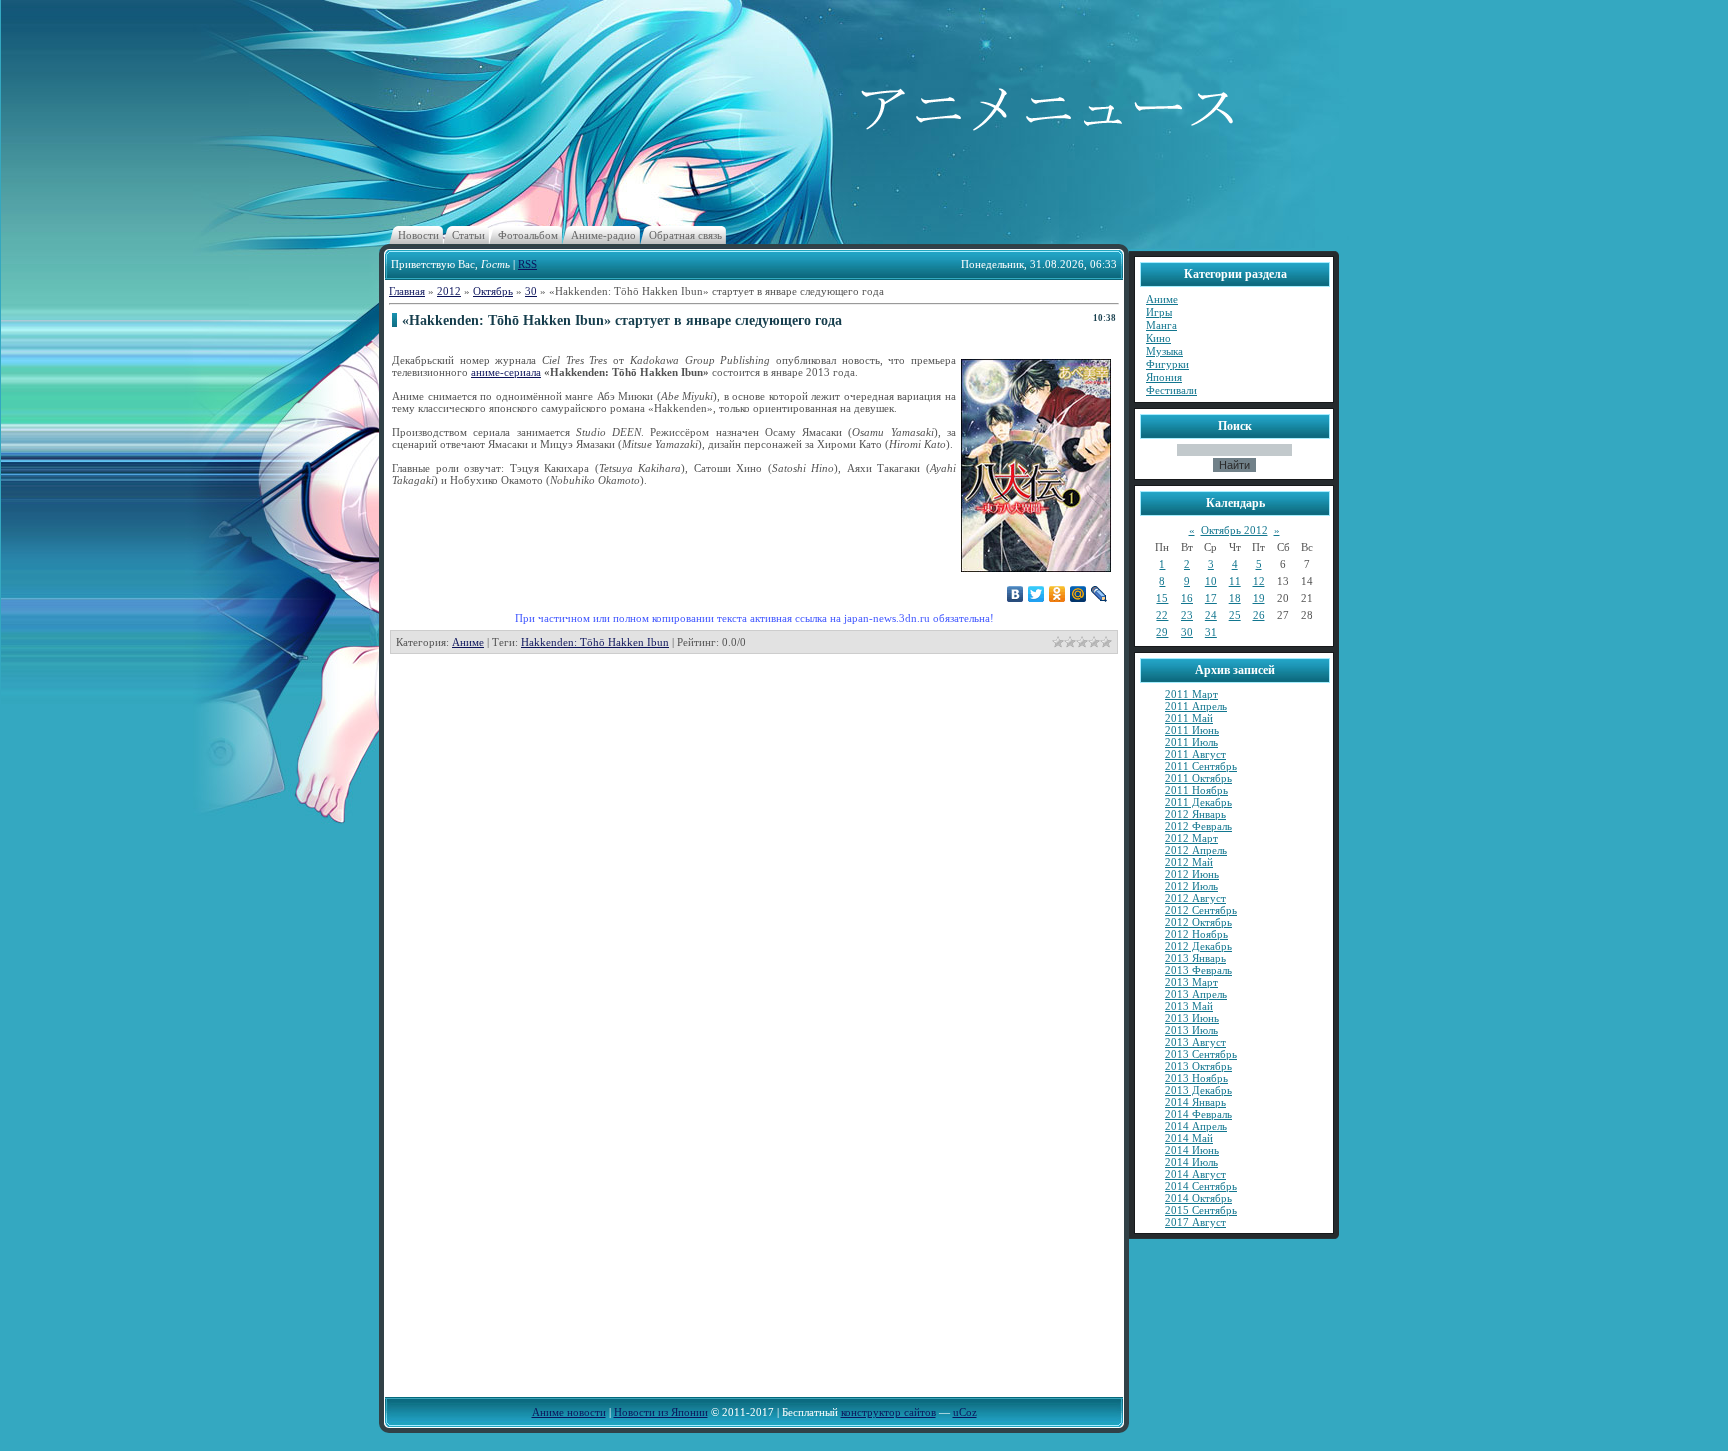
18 (1235, 598)
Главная (407, 291)
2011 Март (1191, 694)
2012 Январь (1195, 814)
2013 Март (1191, 982)
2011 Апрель (1196, 706)
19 (1259, 598)
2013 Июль (1191, 1030)
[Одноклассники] (1057, 594)
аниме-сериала (506, 372)
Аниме (468, 642)
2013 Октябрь (1198, 1066)
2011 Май (1189, 718)
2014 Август (1195, 1174)
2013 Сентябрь (1201, 1054)
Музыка (1164, 351)
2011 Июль (1191, 742)
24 (1211, 615)
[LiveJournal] (1099, 594)
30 (531, 291)
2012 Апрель (1196, 850)
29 (1162, 632)
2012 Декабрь (1198, 946)
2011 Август (1195, 754)
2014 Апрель (1196, 1126)
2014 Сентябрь (1201, 1186)
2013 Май (1189, 1006)
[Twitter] (1036, 594)
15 (1162, 598)
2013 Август (1195, 1042)
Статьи (468, 235)
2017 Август (1195, 1222)
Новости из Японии (661, 1412)
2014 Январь (1195, 1102)
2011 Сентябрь (1201, 766)
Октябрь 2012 (1234, 530)
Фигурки (1167, 364)
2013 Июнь (1192, 1018)
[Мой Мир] (1078, 594)
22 (1162, 615)
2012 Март (1191, 838)
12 (1259, 581)
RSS (527, 264)
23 (1187, 615)
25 (1235, 615)
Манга (1161, 325)
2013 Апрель (1196, 994)
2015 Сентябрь (1201, 1210)
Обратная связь (685, 235)
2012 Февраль (1198, 826)
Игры (1159, 312)
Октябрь (493, 291)
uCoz (965, 1412)
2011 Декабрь (1198, 802)
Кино (1158, 338)
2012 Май (1189, 862)
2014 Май (1189, 1138)
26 (1259, 615)
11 (1235, 581)
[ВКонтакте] (1015, 594)
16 (1187, 598)
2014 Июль (1191, 1162)
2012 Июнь (1192, 874)
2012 (449, 291)
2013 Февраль (1198, 970)
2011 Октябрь (1198, 778)
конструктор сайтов (888, 1412)
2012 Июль (1191, 886)
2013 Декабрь (1198, 1090)
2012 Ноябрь (1196, 934)
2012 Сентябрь (1201, 910)
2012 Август (1195, 898)
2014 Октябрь (1198, 1198)
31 (1211, 632)
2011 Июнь (1192, 730)
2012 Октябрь (1198, 922)
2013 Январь (1195, 958)
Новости (418, 235)
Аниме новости (569, 1412)
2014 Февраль (1198, 1114)
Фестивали (1171, 390)
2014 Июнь (1192, 1150)
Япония (1164, 377)
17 (1211, 598)
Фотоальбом (528, 235)
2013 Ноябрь (1196, 1078)
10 (1211, 581)
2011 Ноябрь (1196, 790)
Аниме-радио (603, 235)
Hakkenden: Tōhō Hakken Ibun (595, 642)
